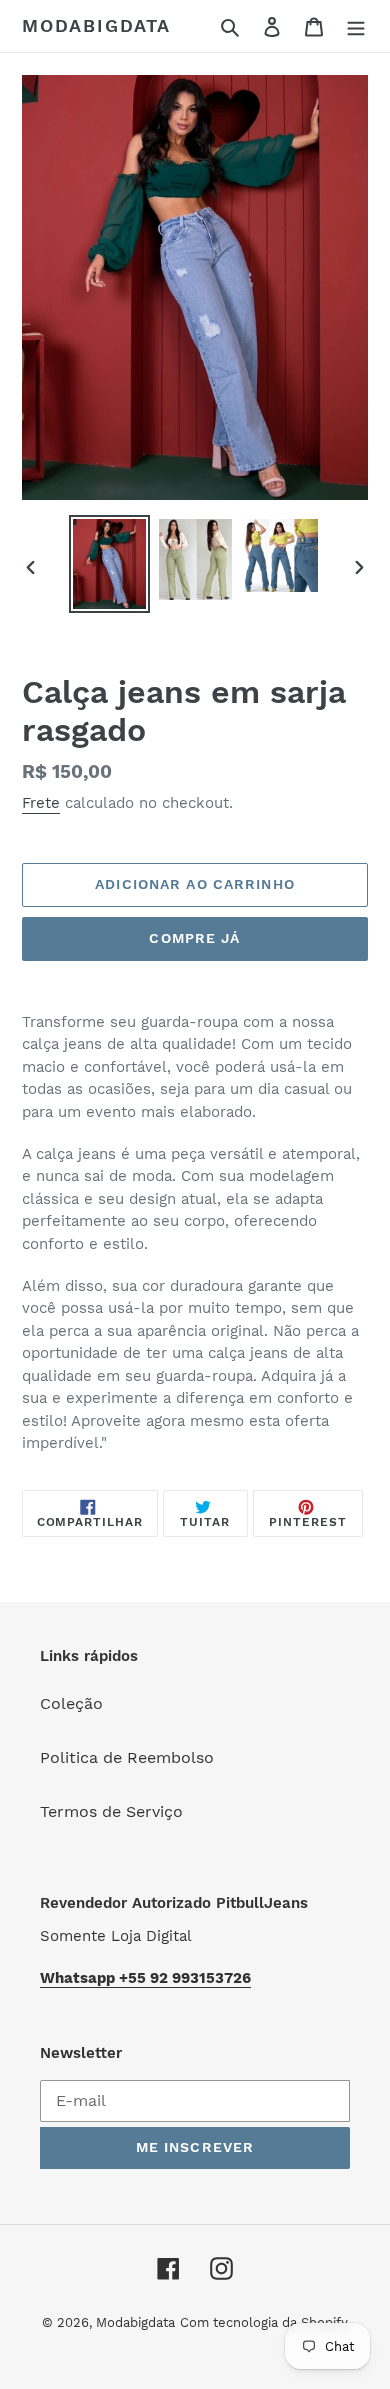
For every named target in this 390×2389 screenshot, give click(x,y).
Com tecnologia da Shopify (264, 2322)
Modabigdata (96, 25)
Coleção (71, 1703)
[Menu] (356, 26)
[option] (110, 564)
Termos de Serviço (111, 1811)
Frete (41, 803)
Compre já (194, 938)
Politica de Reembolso (127, 1757)
